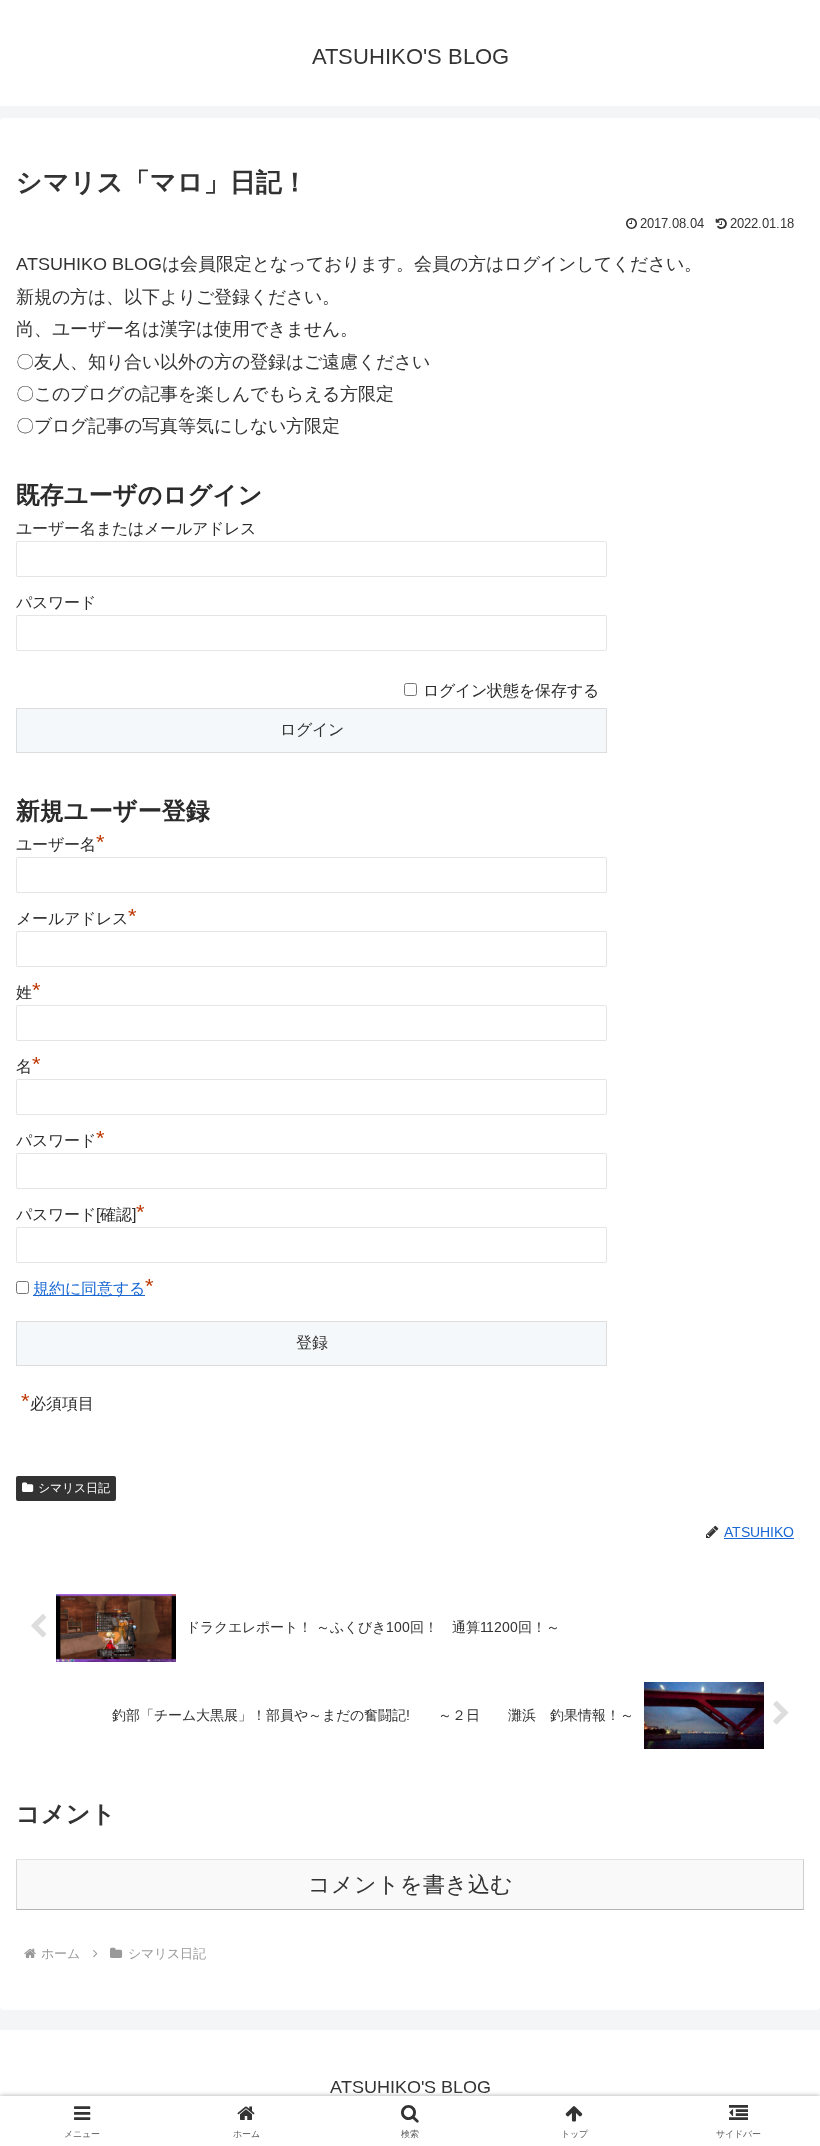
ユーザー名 (60, 844)
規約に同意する (89, 1288)
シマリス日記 (74, 1488)
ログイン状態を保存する (511, 690)
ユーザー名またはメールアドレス (136, 528)
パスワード (56, 602)
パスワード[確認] (80, 1214)
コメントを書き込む (410, 1884)
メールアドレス (76, 918)
